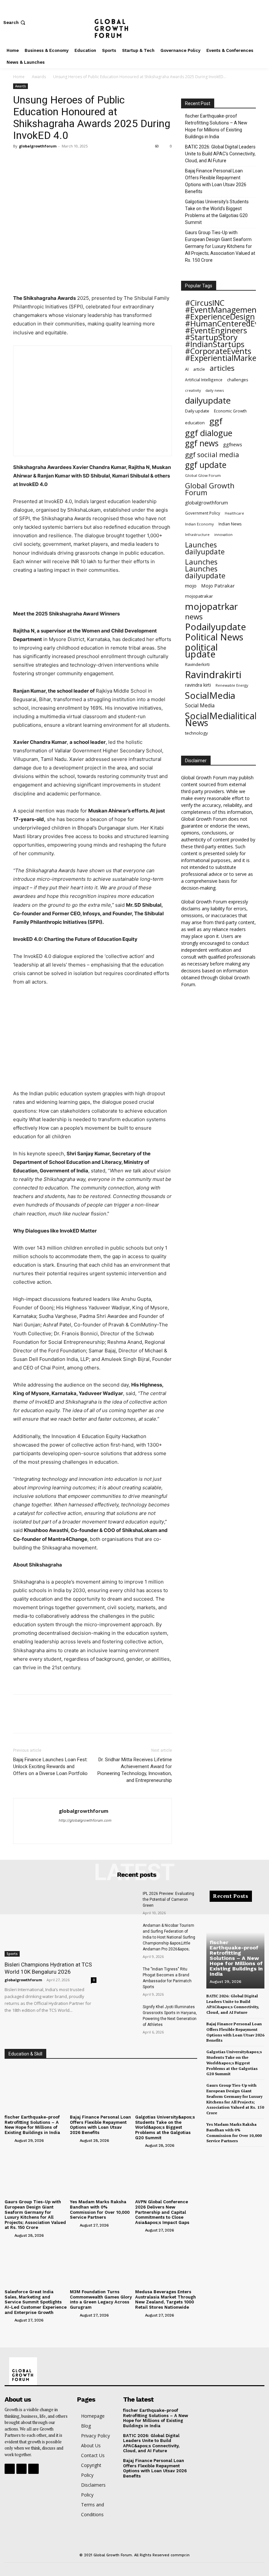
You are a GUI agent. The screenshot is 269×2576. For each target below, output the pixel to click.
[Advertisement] (93, 593)
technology (197, 733)
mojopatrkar (211, 606)
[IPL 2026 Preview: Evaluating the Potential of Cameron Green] (122, 1902)
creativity (193, 390)
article (199, 369)
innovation (223, 534)
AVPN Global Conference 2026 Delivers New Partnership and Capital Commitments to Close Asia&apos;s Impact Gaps (162, 2212)
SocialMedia (210, 695)
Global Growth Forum (210, 489)
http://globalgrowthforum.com (85, 1820)
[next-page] (221, 2153)
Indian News (230, 524)
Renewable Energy (232, 685)
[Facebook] (242, 22)
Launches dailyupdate (205, 548)
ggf (216, 421)
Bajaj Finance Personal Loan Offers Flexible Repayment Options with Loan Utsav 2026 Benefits (216, 181)
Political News (214, 637)
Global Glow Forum (203, 475)
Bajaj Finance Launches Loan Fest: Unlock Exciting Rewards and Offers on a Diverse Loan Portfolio (50, 1766)
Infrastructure (197, 534)
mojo (191, 586)
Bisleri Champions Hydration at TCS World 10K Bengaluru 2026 (48, 1968)
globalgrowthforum (38, 146)
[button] (15, 22)
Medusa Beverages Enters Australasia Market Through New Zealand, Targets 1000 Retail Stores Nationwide (166, 2299)
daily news (215, 390)
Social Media (200, 706)
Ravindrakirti (213, 675)
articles (222, 368)
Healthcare (234, 513)
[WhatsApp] (65, 161)
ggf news (202, 443)
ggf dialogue (209, 433)
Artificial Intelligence (204, 380)
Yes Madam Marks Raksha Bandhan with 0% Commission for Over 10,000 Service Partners (100, 2210)
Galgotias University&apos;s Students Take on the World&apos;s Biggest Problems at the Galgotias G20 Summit (165, 2127)
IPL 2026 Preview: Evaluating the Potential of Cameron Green (168, 1899)
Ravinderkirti (197, 664)
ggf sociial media (212, 455)
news (194, 617)
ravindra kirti (198, 685)
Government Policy (203, 513)
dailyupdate (208, 400)
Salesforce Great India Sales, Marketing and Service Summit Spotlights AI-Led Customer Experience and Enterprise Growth (36, 2302)
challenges (238, 380)
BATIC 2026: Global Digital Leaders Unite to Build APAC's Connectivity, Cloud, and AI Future (220, 154)
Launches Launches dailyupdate (205, 569)
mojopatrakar (199, 596)
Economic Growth (230, 411)
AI (187, 369)
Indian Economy (199, 524)
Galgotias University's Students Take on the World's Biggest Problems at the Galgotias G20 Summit (217, 212)
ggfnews (233, 444)
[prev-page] (210, 2153)
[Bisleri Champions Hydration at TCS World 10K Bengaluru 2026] (51, 1924)
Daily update (197, 411)
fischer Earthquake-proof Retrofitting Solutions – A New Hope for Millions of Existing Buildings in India (216, 126)
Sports (12, 1954)
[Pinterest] (50, 161)
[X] (262, 22)
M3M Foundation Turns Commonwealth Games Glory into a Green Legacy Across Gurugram (101, 2299)
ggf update (206, 465)
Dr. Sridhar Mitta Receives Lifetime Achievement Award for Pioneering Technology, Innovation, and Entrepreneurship (135, 1770)
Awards (39, 77)
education (195, 423)
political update (201, 651)
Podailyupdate (216, 627)
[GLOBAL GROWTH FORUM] (134, 22)
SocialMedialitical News (221, 719)
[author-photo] (9, 2140)
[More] (80, 161)
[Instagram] (252, 22)
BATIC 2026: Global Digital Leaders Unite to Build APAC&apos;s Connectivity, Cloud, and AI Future (151, 2443)
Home (19, 77)
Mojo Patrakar (218, 586)
